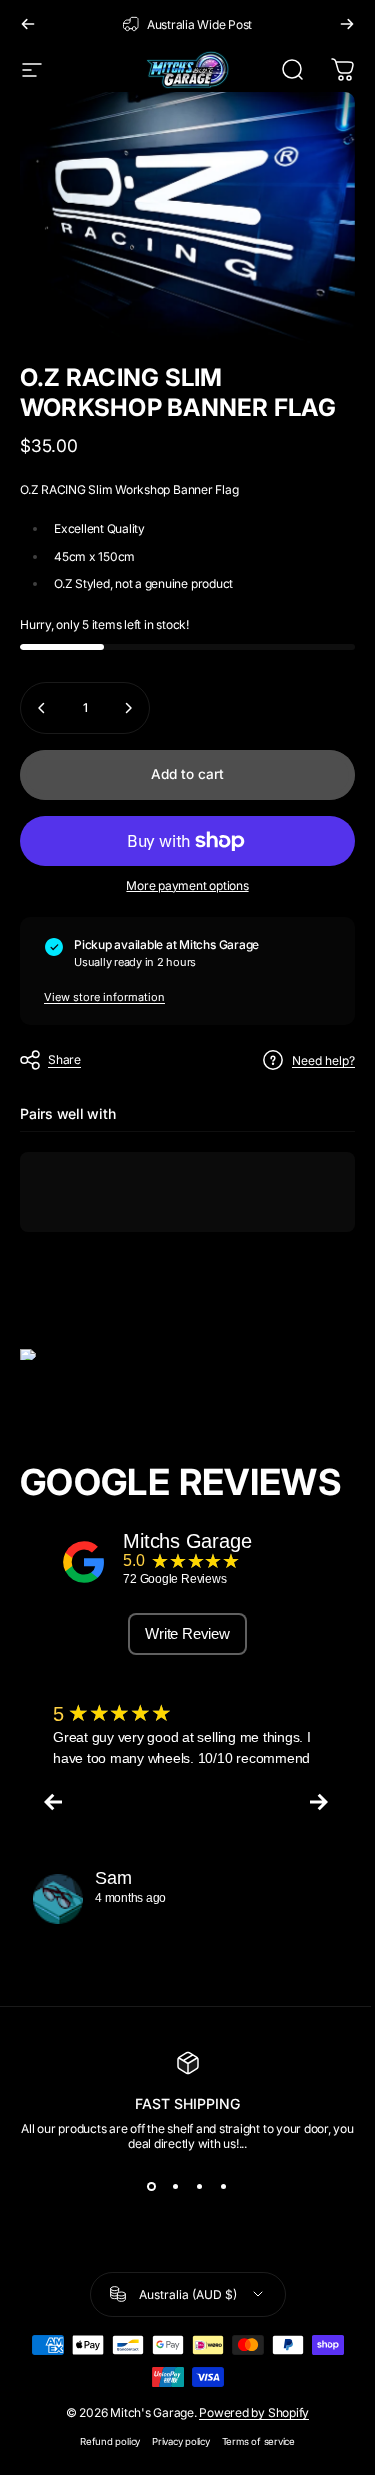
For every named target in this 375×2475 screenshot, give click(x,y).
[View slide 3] (200, 2187)
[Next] (347, 24)
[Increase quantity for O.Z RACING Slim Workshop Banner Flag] (128, 708)
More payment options (187, 885)
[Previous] (28, 24)
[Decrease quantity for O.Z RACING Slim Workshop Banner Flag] (42, 708)
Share (64, 1059)
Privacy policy (181, 2441)
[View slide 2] (176, 2187)
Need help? (323, 1060)
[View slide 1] (152, 2187)
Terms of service (258, 2441)
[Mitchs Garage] (84, 1562)
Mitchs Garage (187, 1541)
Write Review (187, 1633)
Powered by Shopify (254, 2412)
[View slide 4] (224, 2187)
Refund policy (110, 2441)
